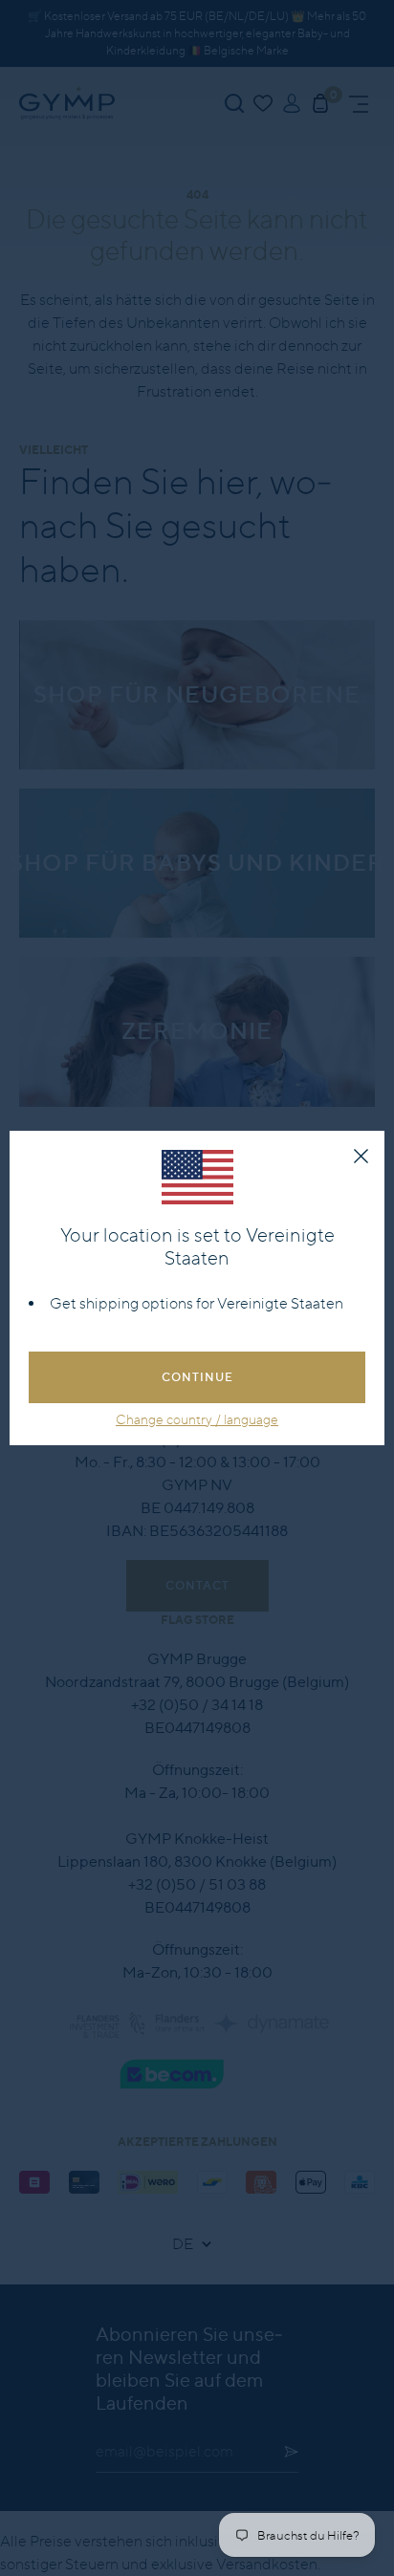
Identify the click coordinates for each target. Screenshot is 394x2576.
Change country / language (197, 1419)
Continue (197, 1377)
